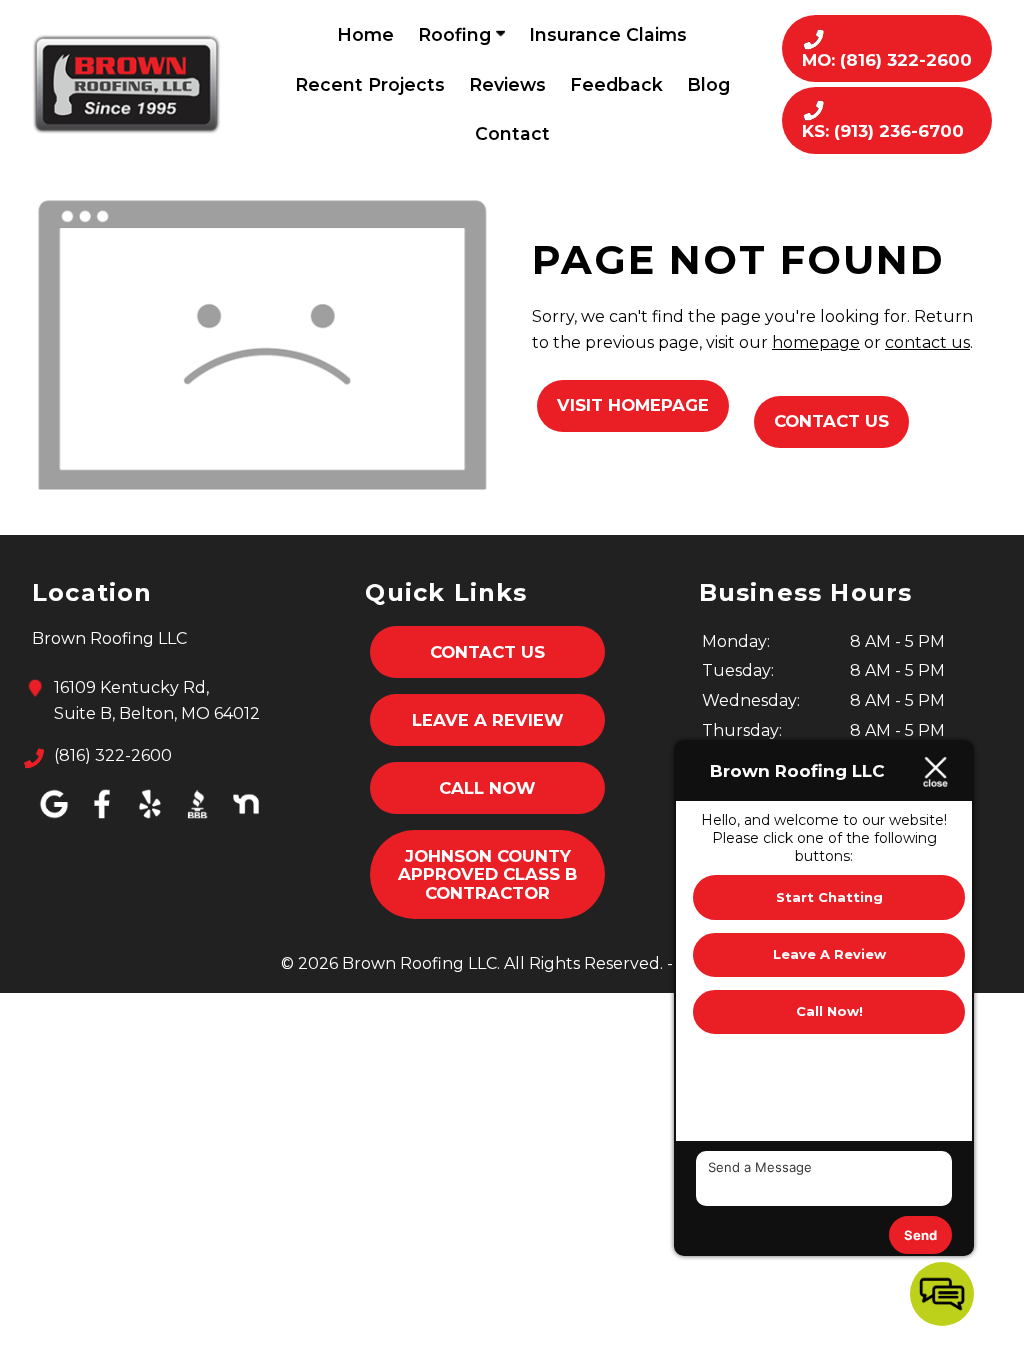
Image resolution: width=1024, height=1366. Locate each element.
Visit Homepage (633, 405)
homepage (816, 342)
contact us (927, 342)
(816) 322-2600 (113, 755)
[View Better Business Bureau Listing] (198, 818)
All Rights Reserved (582, 963)
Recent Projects (370, 84)
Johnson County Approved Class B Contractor (487, 874)
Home (365, 34)
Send (920, 1235)
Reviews (507, 84)
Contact (512, 133)
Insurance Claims (608, 34)
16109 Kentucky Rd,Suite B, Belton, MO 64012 (157, 700)
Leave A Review (488, 720)
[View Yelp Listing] (150, 818)
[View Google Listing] (54, 818)
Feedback (616, 84)
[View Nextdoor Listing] (246, 818)
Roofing (457, 34)
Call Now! (829, 1011)
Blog (708, 84)
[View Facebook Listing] (102, 818)
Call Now (487, 788)
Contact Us (831, 421)
